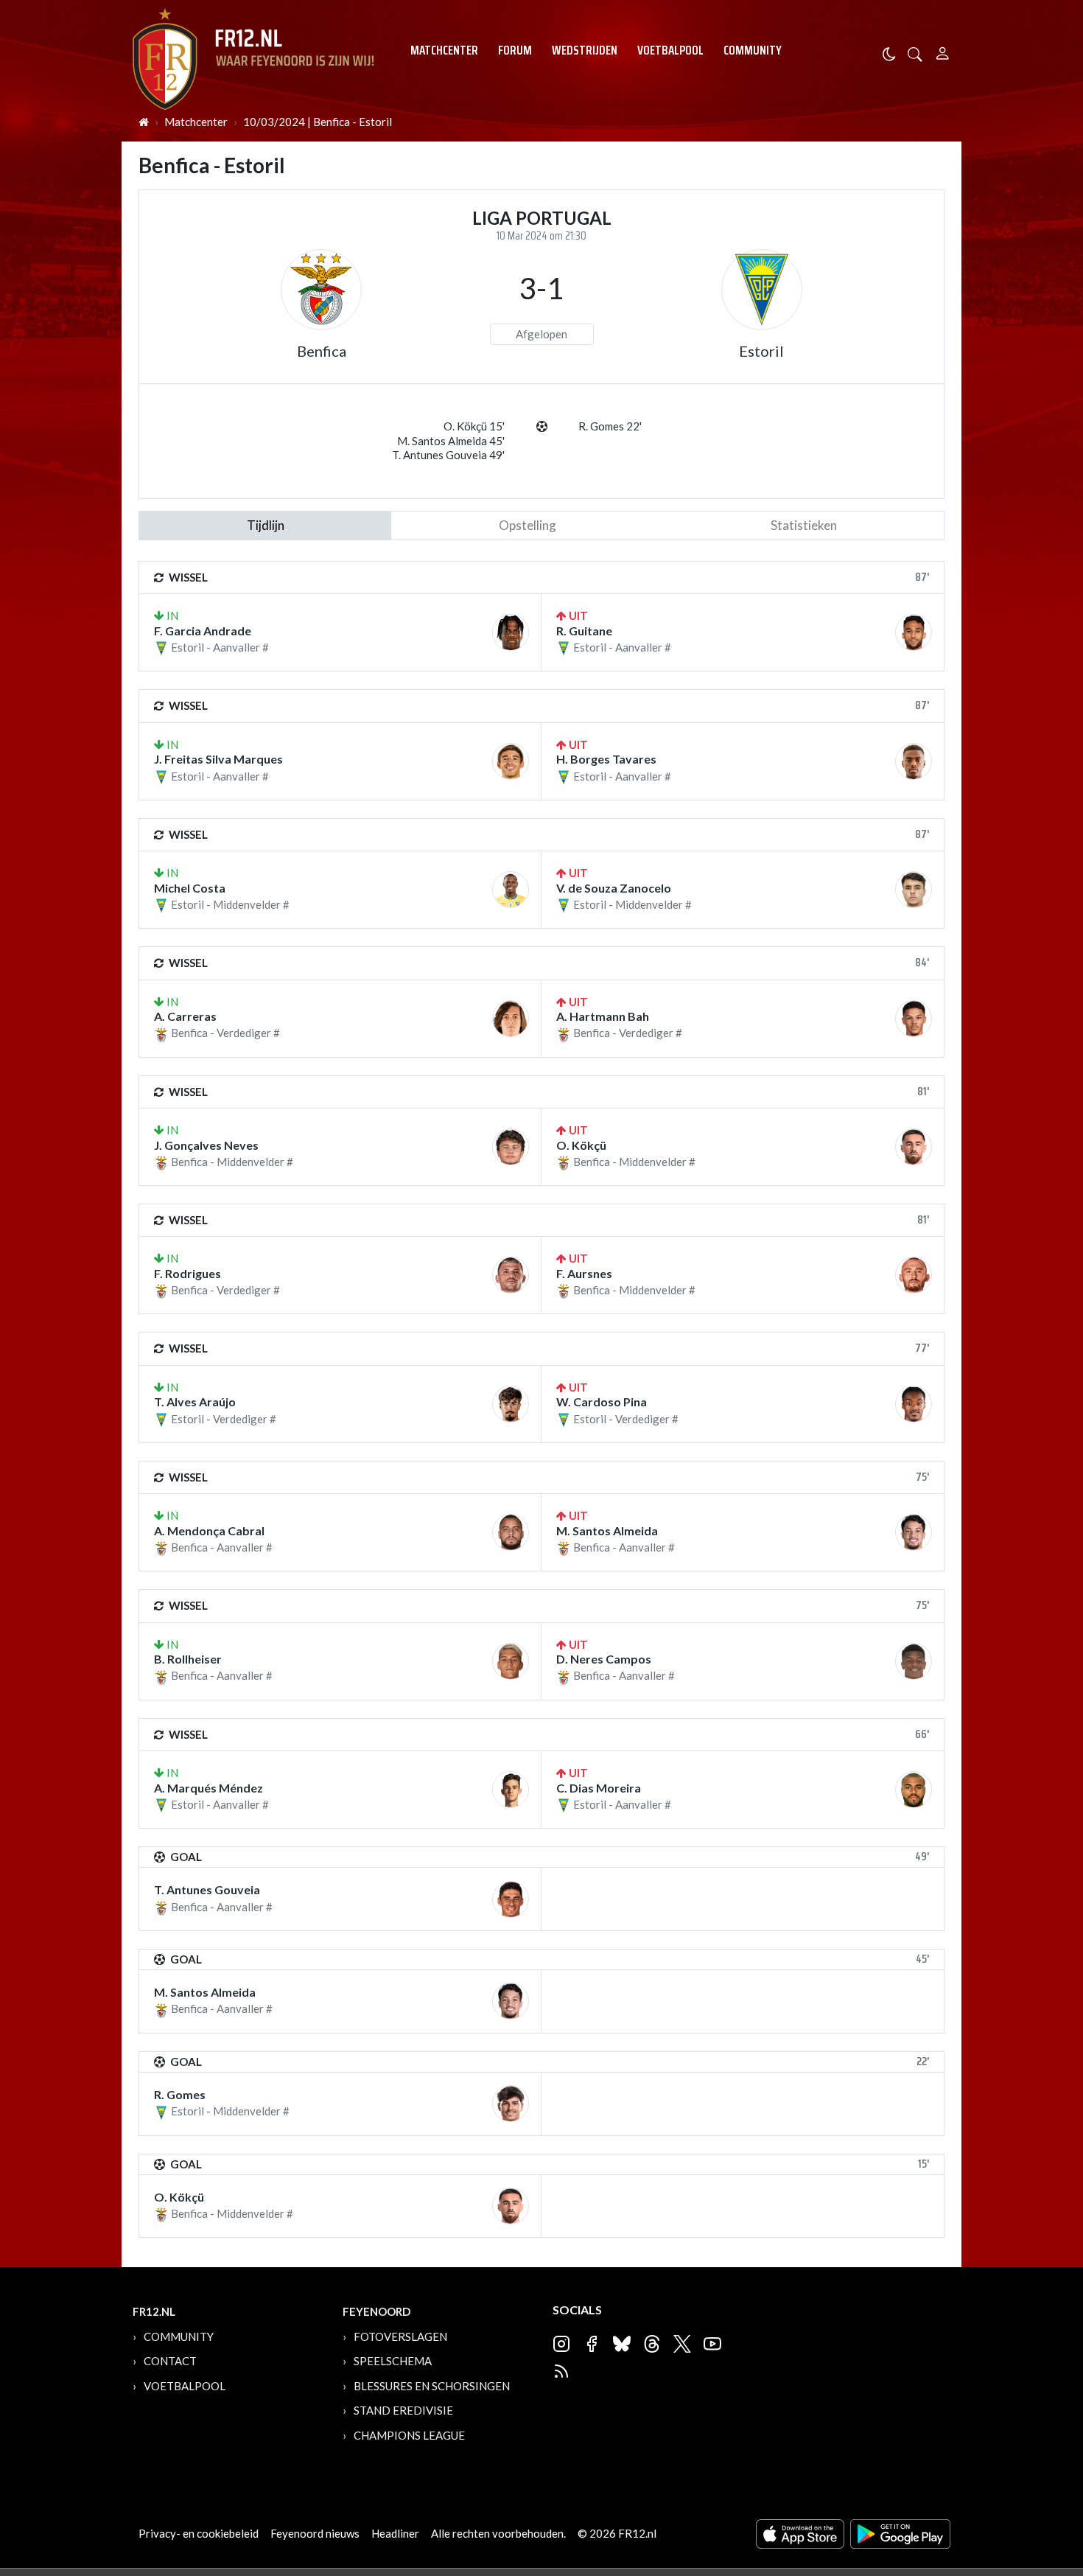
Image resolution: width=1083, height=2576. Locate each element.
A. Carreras (185, 1016)
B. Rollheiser (188, 1659)
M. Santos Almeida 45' (451, 441)
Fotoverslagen (400, 2336)
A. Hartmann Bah (603, 1016)
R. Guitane (584, 631)
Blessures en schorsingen (432, 2386)
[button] (915, 53)
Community (753, 50)
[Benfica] (321, 290)
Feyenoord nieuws (315, 2533)
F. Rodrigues (187, 1273)
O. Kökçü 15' (474, 426)
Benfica (322, 351)
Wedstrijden (585, 50)
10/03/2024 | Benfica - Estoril (318, 122)
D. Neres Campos (604, 1659)
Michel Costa (190, 888)
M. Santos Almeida (607, 1530)
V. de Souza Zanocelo (614, 888)
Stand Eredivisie (403, 2410)
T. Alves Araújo (195, 1402)
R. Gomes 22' (610, 426)
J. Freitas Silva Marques (218, 759)
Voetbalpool (670, 50)
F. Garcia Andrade (203, 631)
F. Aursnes (584, 1273)
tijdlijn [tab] (266, 525)
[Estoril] (762, 290)
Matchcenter (444, 50)
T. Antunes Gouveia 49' (448, 455)
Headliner (395, 2533)
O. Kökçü (581, 1145)
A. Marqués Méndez (208, 1788)
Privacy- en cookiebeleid (199, 2533)
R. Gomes (180, 2094)
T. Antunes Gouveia (207, 1889)
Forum (515, 50)
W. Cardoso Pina (602, 1402)
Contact (170, 2361)
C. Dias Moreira (599, 1788)
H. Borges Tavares (606, 759)
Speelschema (393, 2361)
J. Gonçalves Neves (206, 1145)
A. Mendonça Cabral (209, 1530)
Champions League (409, 2435)
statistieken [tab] (804, 525)
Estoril (761, 351)
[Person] (943, 51)
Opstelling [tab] (528, 525)
